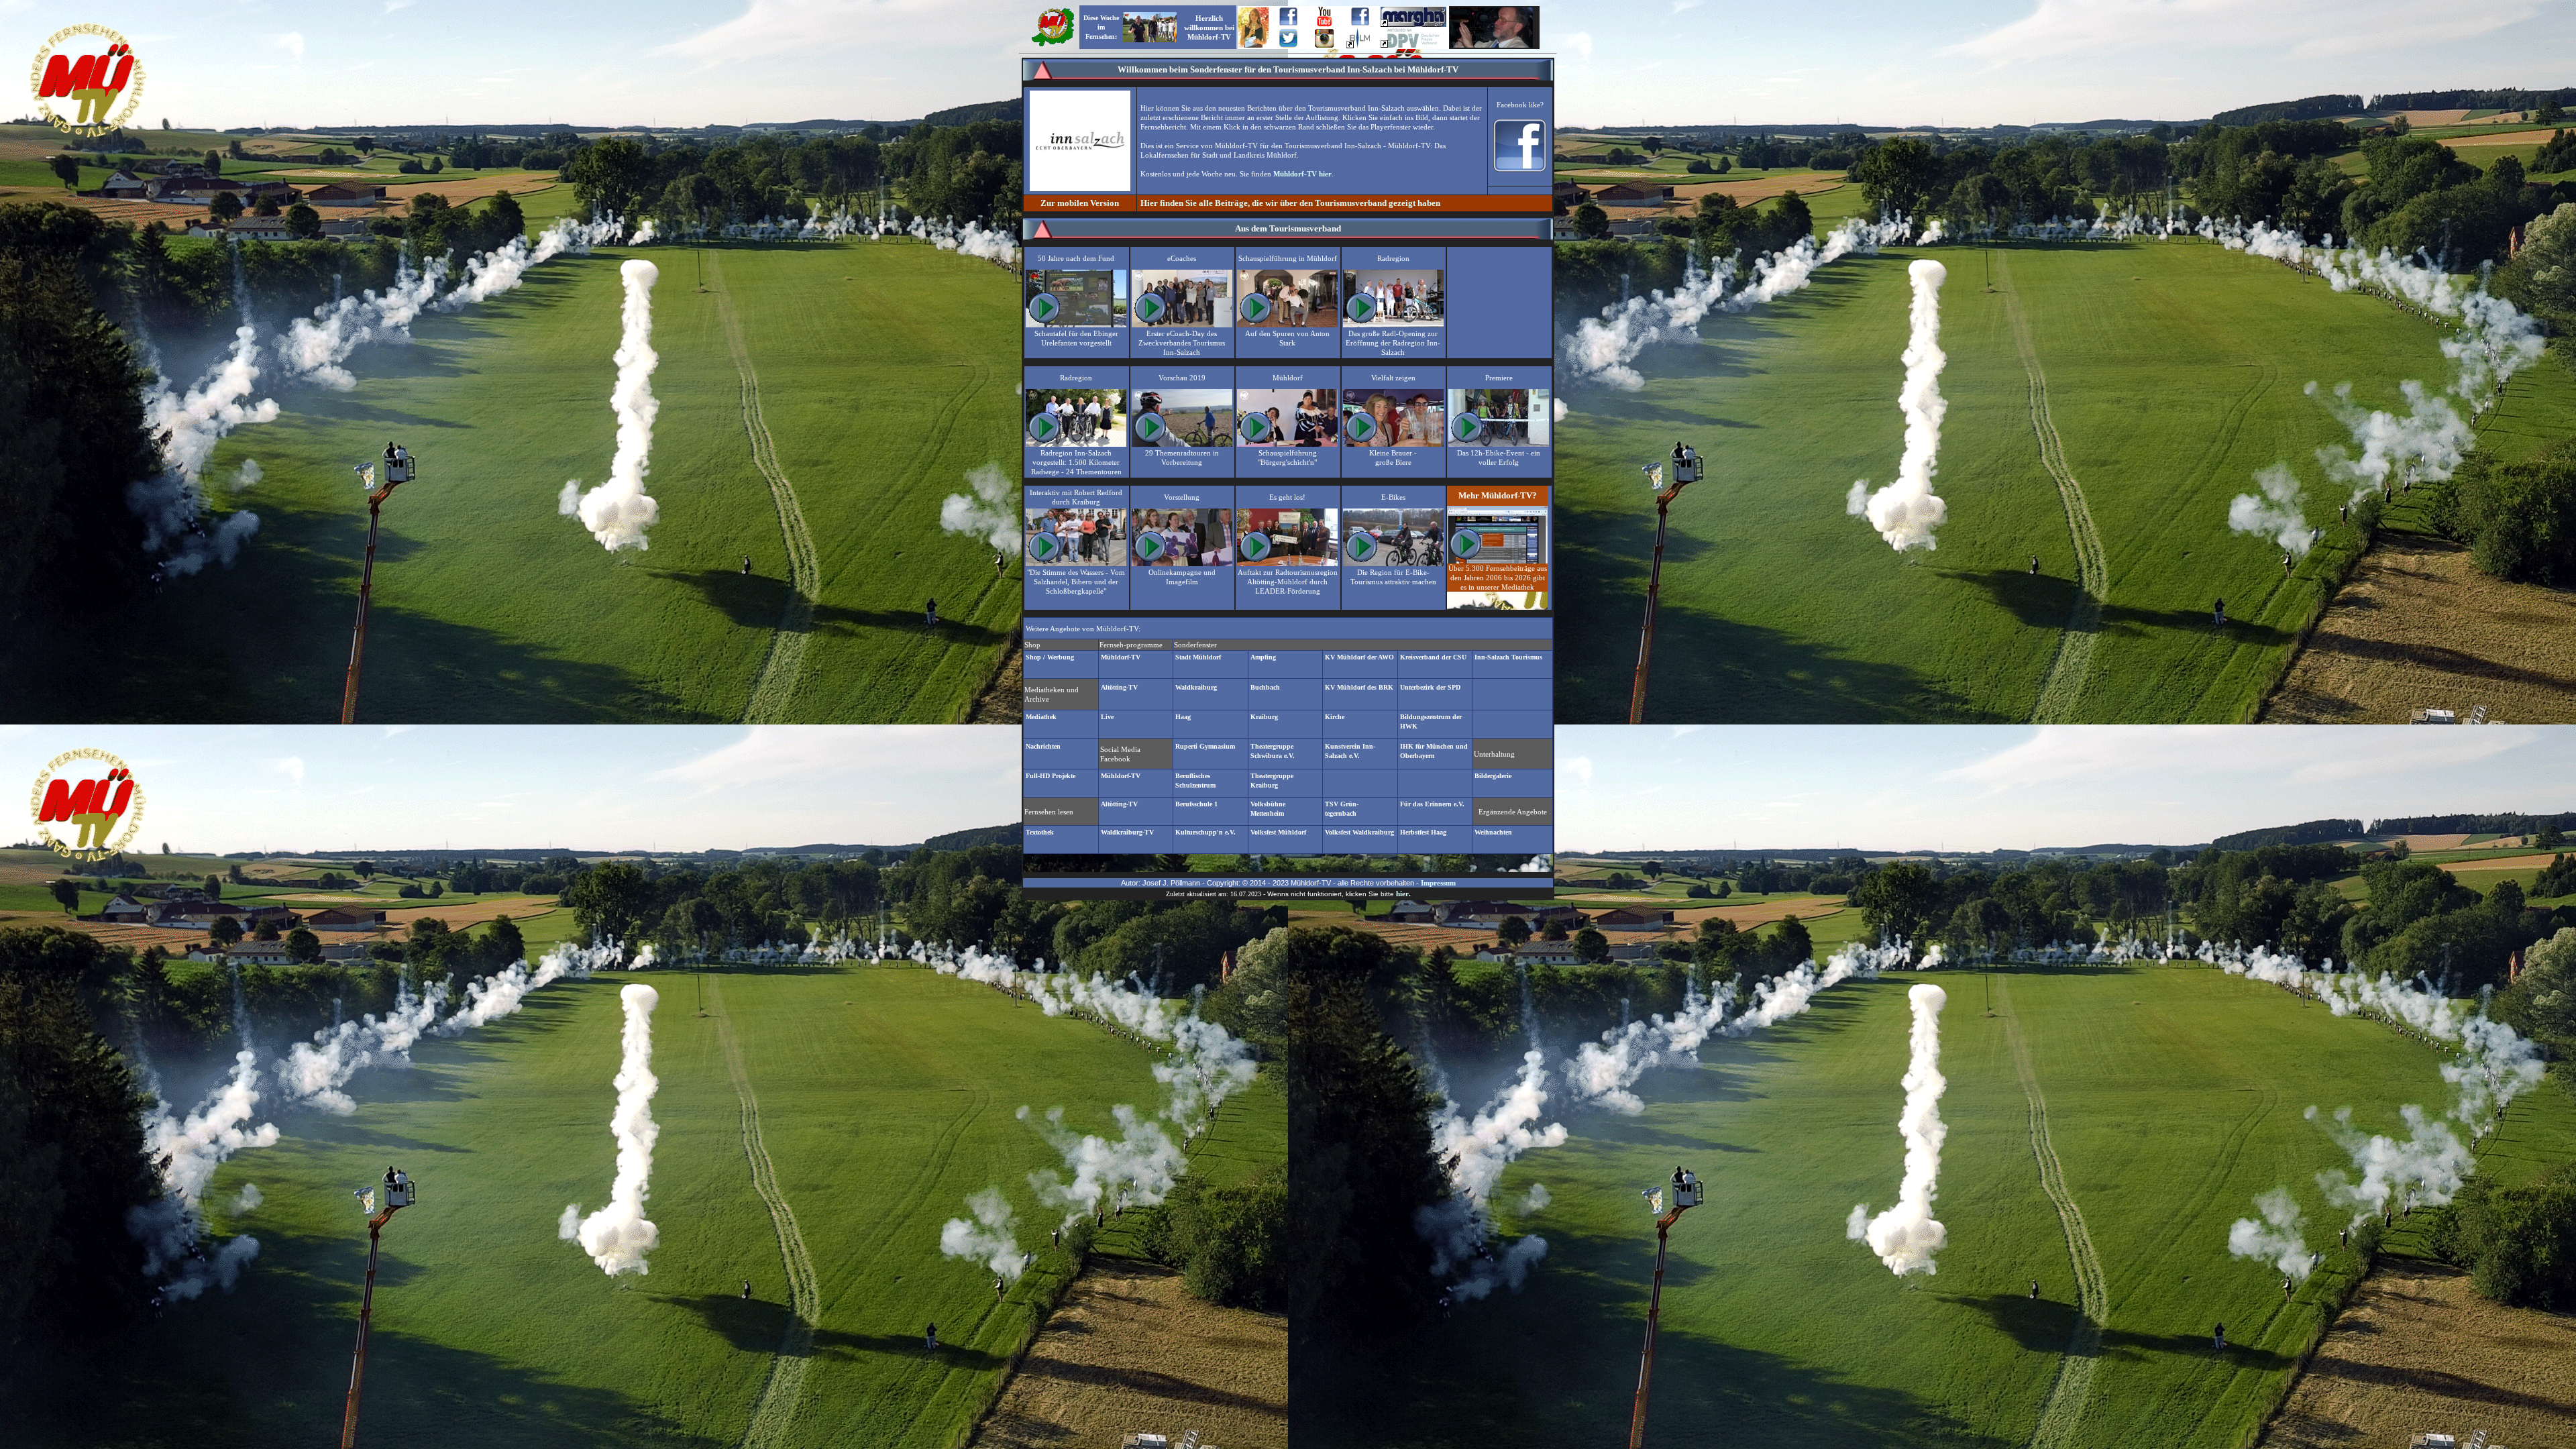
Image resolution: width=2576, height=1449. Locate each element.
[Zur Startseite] (1053, 45)
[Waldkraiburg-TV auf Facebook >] (1360, 23)
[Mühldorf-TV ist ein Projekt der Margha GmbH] (1413, 24)
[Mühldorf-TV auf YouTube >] (1324, 24)
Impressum (1438, 883)
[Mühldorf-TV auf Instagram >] (1324, 45)
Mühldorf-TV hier (1302, 174)
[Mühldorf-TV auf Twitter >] (1288, 45)
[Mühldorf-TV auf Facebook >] (1288, 23)
